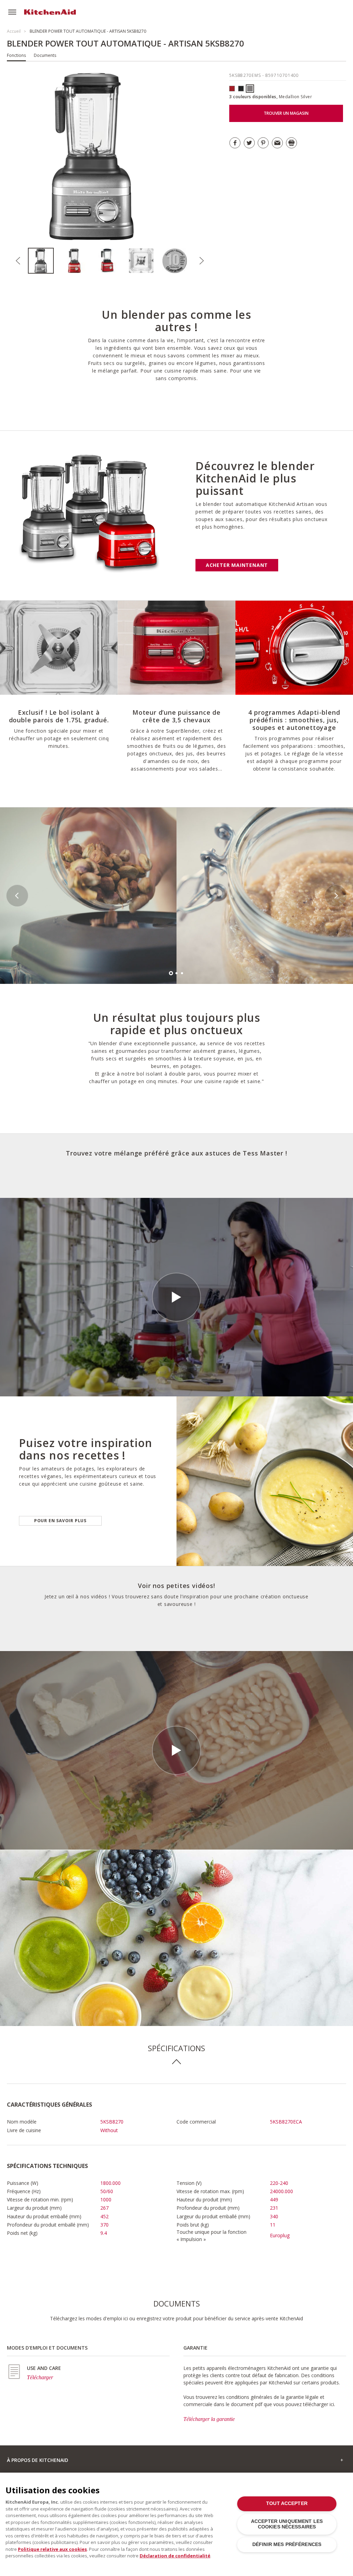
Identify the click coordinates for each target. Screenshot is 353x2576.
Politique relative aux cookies (52, 2549)
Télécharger (40, 2377)
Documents (45, 55)
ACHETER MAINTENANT (237, 565)
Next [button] (202, 261)
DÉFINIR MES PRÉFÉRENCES (287, 2544)
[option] (45, 261)
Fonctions (16, 55)
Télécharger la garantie (209, 2419)
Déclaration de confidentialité (175, 2556)
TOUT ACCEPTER (287, 2503)
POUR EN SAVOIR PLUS (60, 1521)
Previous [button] (18, 261)
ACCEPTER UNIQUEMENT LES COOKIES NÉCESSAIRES (287, 2524)
